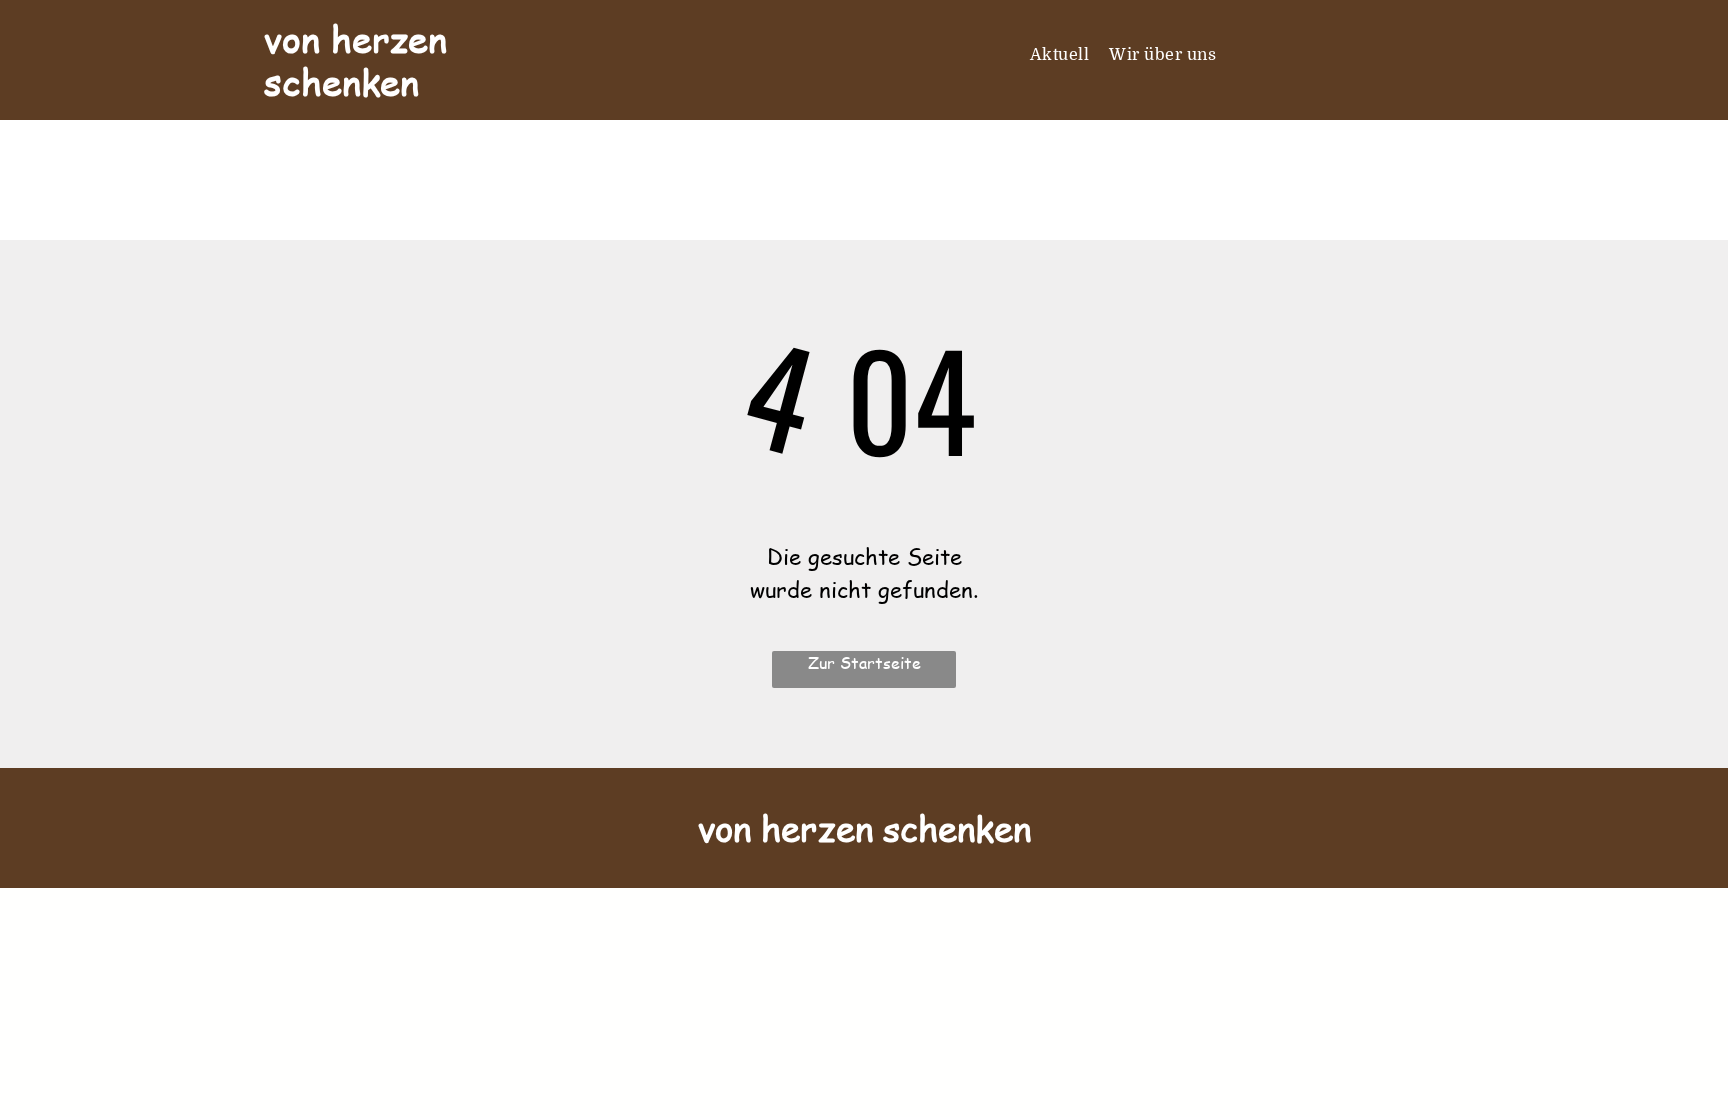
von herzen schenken (355, 60)
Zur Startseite (864, 662)
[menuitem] (1059, 55)
